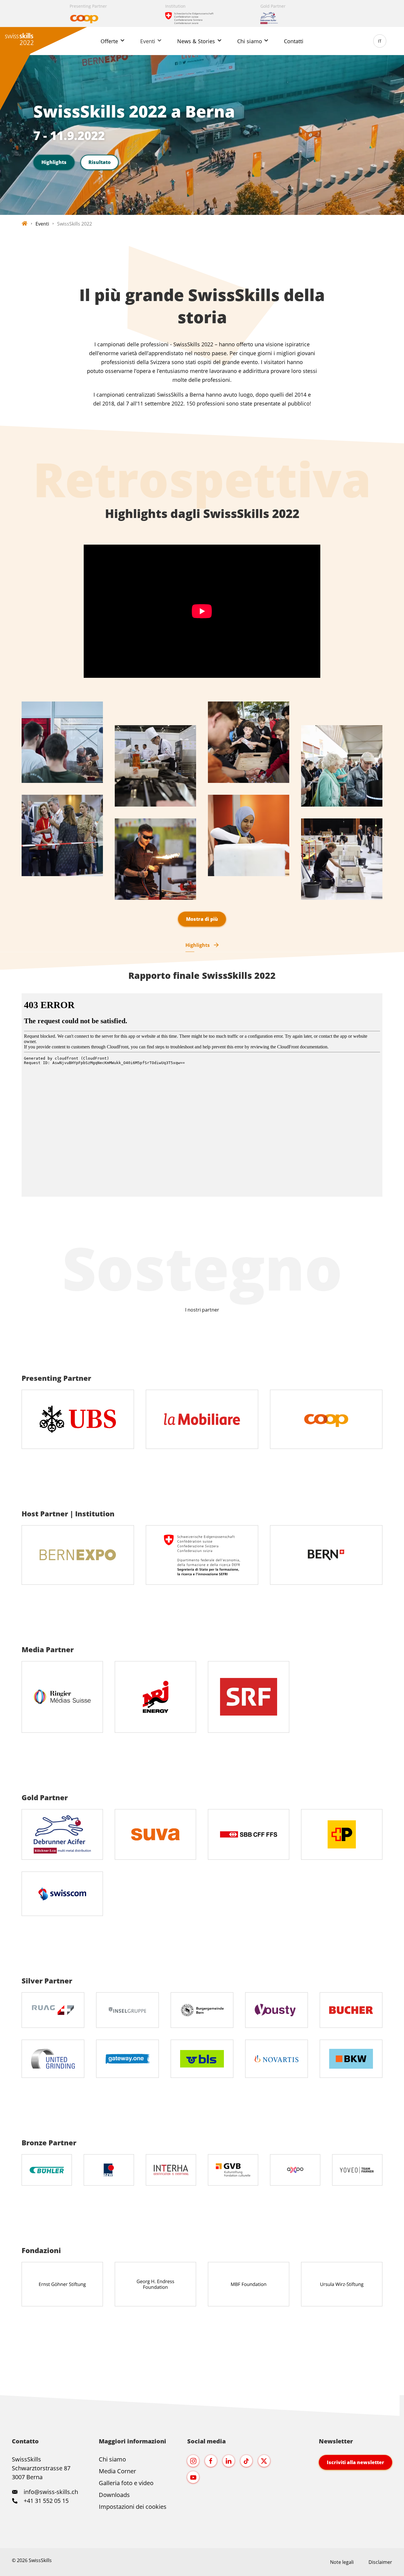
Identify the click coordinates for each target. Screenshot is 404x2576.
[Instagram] (193, 2461)
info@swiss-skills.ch (51, 2492)
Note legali (342, 2562)
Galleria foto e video (126, 2483)
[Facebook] (211, 2461)
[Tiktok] (246, 2461)
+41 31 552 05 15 (45, 2501)
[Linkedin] (229, 2461)
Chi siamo (112, 2459)
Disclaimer (380, 2562)
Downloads (114, 2495)
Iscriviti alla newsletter (355, 2462)
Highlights (54, 162)
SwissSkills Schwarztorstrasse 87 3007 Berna (41, 2468)
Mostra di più (202, 919)
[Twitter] (264, 2461)
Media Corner (117, 2471)
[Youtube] (193, 2477)
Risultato (100, 162)
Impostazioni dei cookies (133, 2507)
